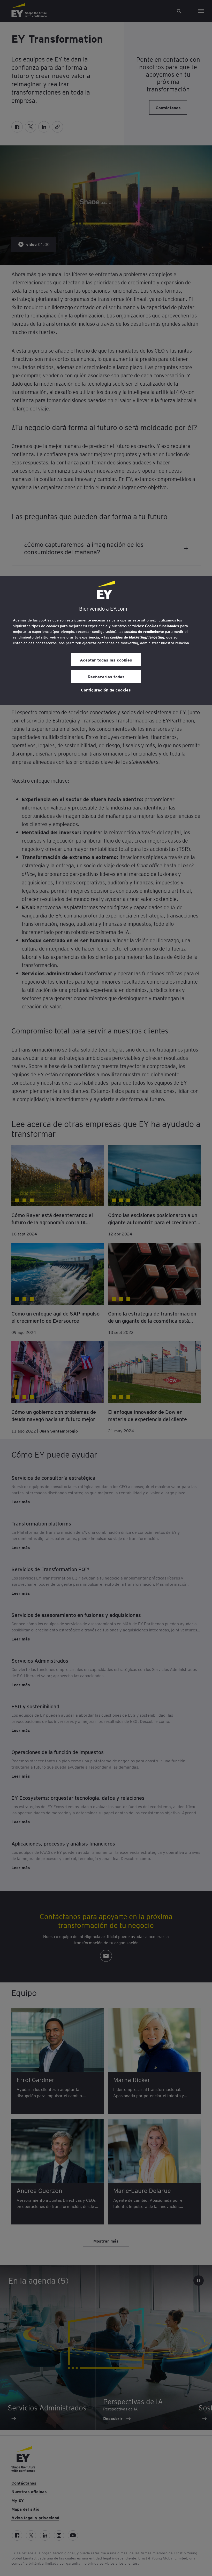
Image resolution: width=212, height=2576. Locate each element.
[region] (106, 640)
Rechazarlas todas (106, 676)
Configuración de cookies (106, 690)
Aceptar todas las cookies (106, 660)
